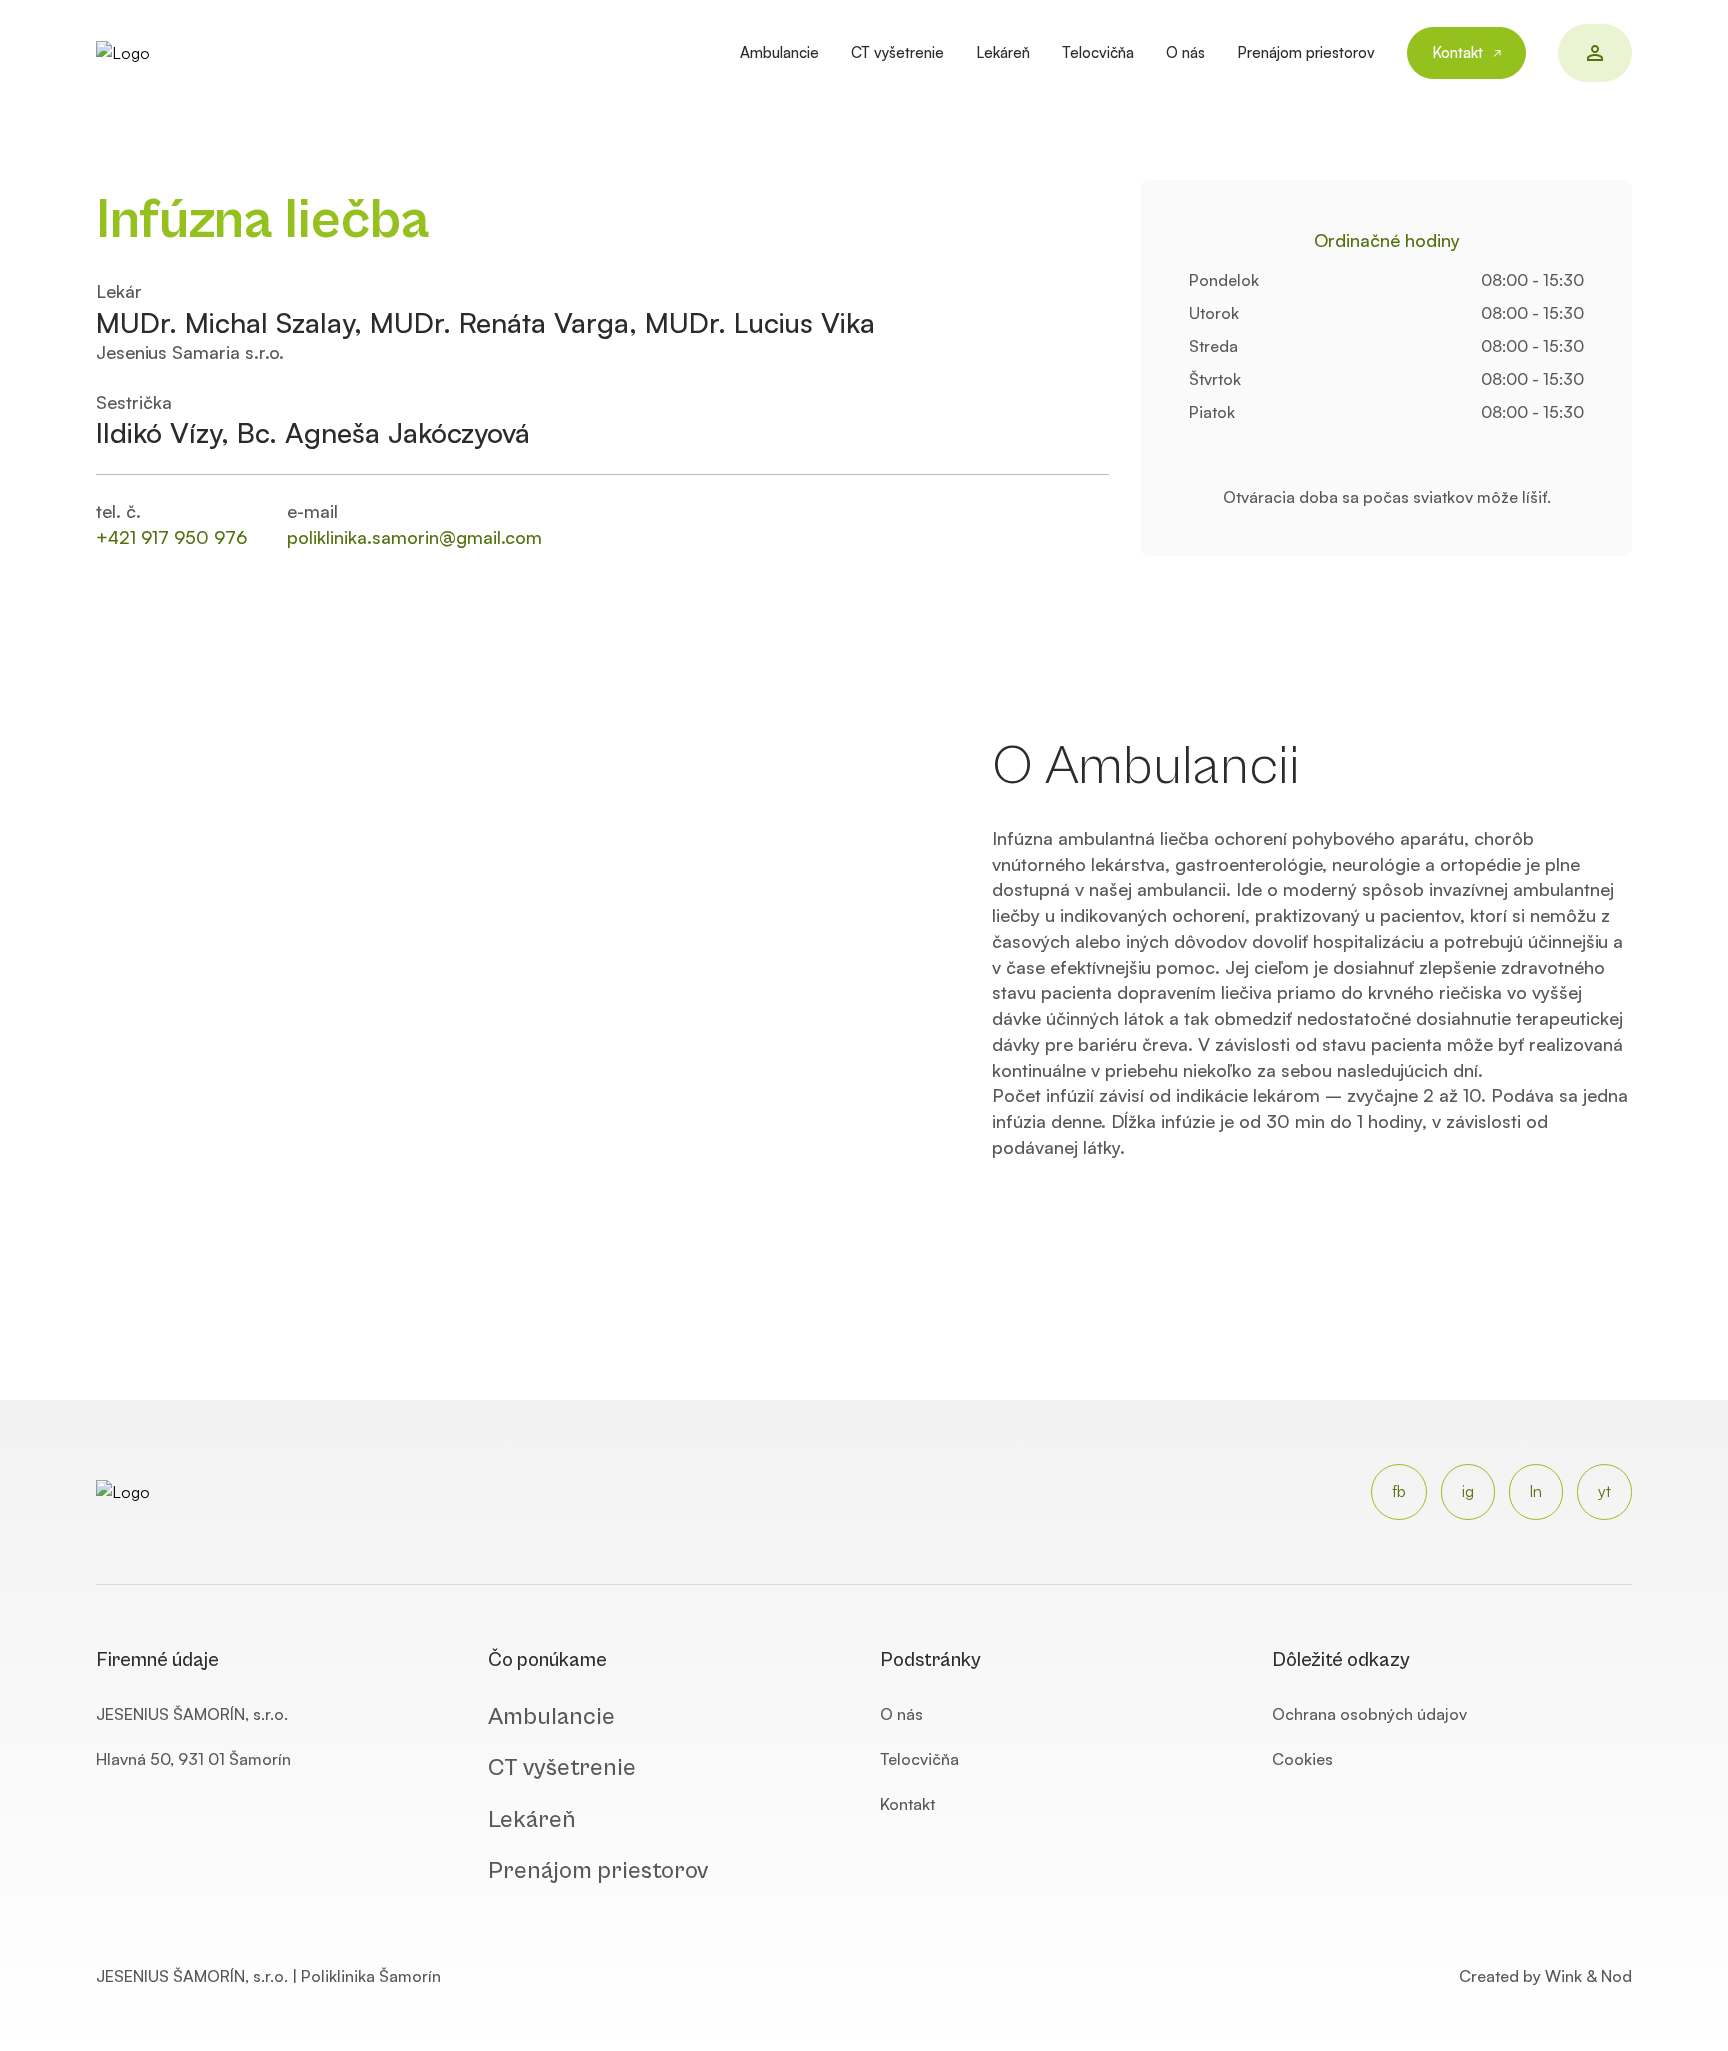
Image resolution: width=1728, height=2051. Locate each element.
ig (1468, 1491)
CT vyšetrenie (897, 53)
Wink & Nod (1588, 1976)
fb (1399, 1491)
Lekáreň (1003, 53)
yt (1604, 1491)
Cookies (1302, 1759)
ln (1536, 1491)
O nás (1185, 53)
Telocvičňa (1098, 53)
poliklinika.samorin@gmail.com (414, 537)
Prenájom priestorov (1306, 53)
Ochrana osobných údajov (1369, 1714)
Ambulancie (779, 53)
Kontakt (1457, 52)
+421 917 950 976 (171, 537)
